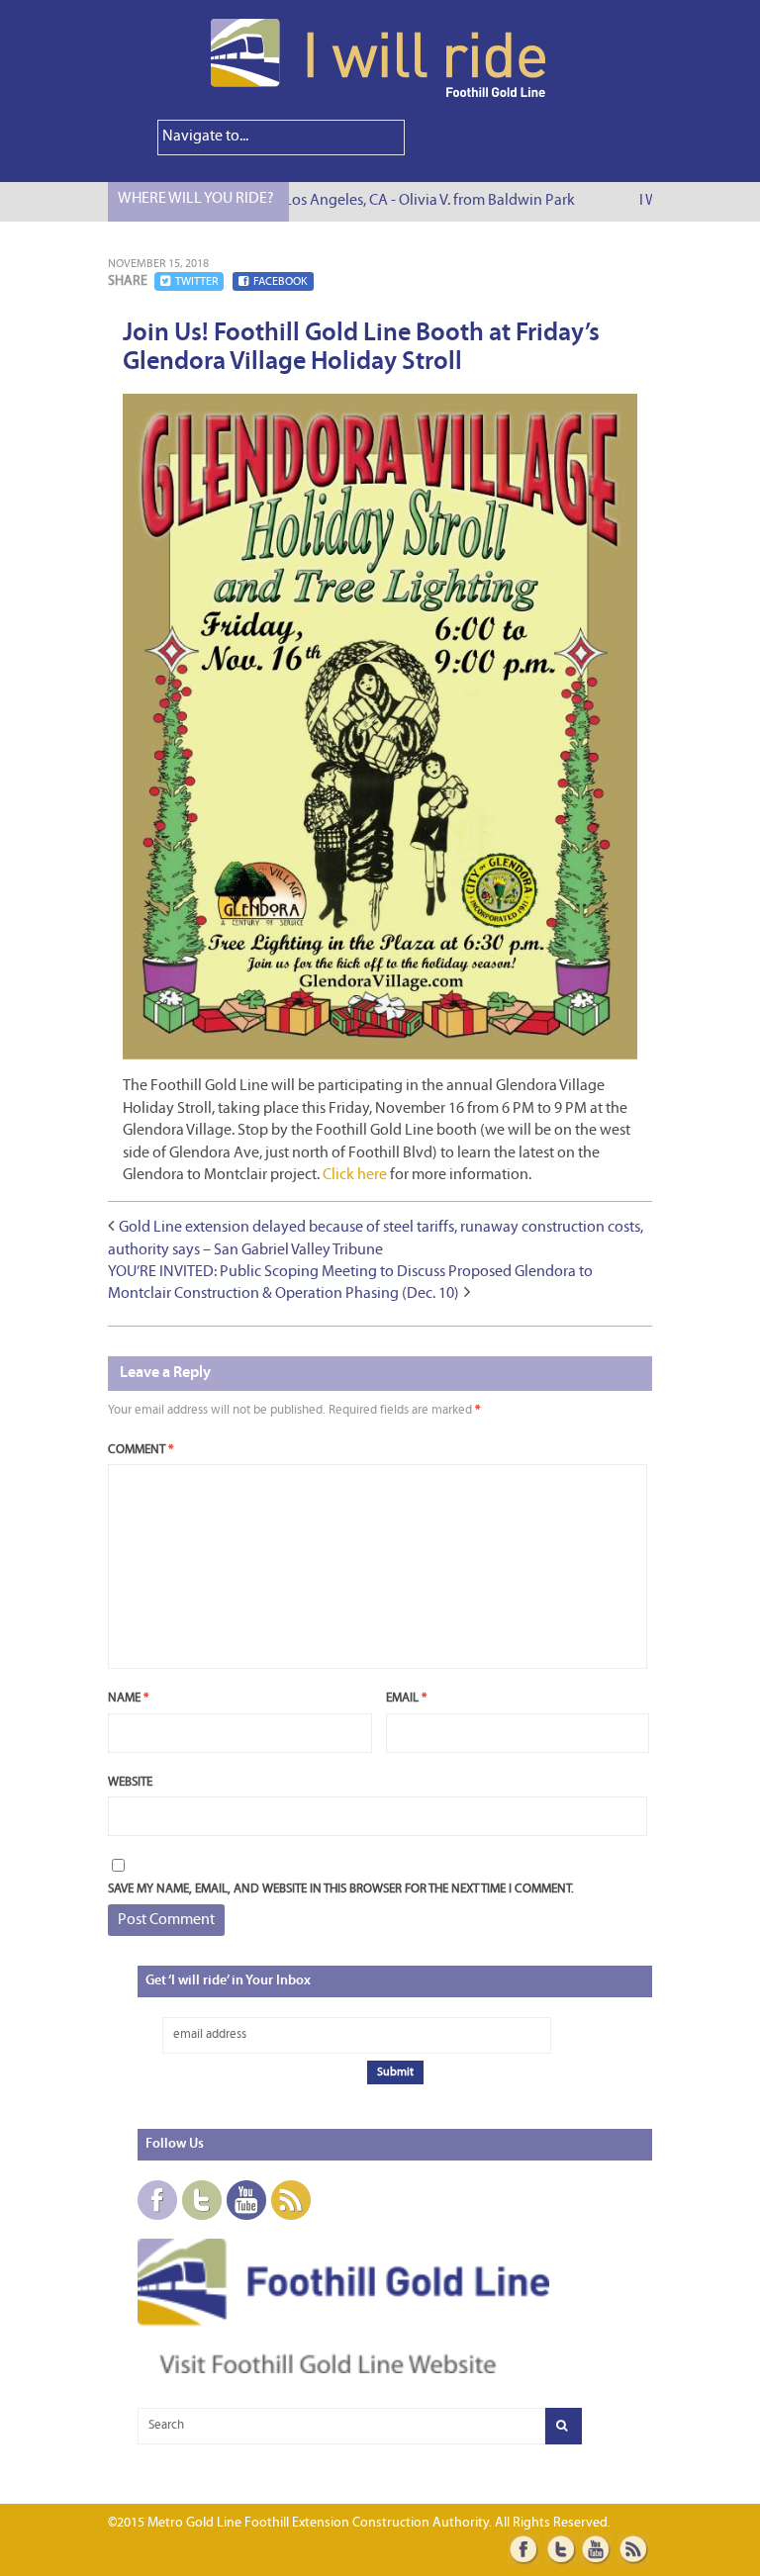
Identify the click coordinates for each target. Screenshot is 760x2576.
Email (406, 1698)
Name (128, 1698)
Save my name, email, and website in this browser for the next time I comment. (341, 1889)
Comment (141, 1450)
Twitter (196, 282)
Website (130, 1782)
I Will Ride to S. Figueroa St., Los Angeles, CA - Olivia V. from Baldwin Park (328, 201)
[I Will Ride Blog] (380, 94)
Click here (355, 1175)
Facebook (281, 282)
